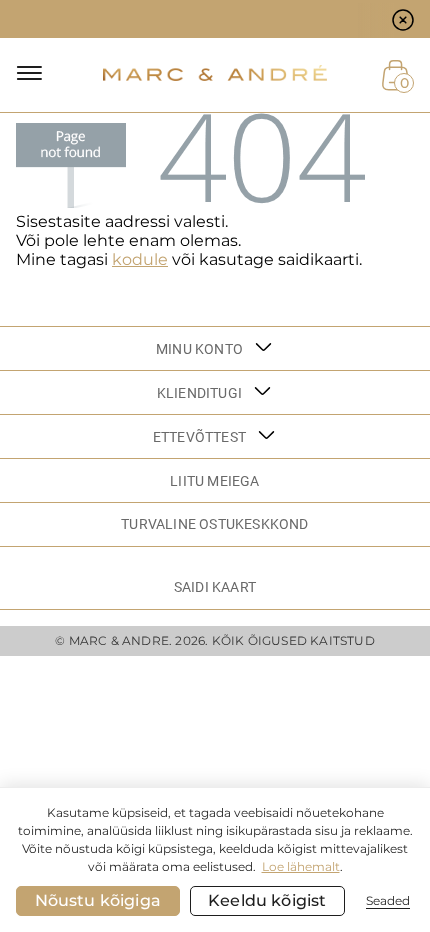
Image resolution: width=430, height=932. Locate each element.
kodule (140, 259)
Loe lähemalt (301, 866)
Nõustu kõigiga (98, 900)
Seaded (388, 900)
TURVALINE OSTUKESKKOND (214, 524)
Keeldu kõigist (267, 900)
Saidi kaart (215, 587)
